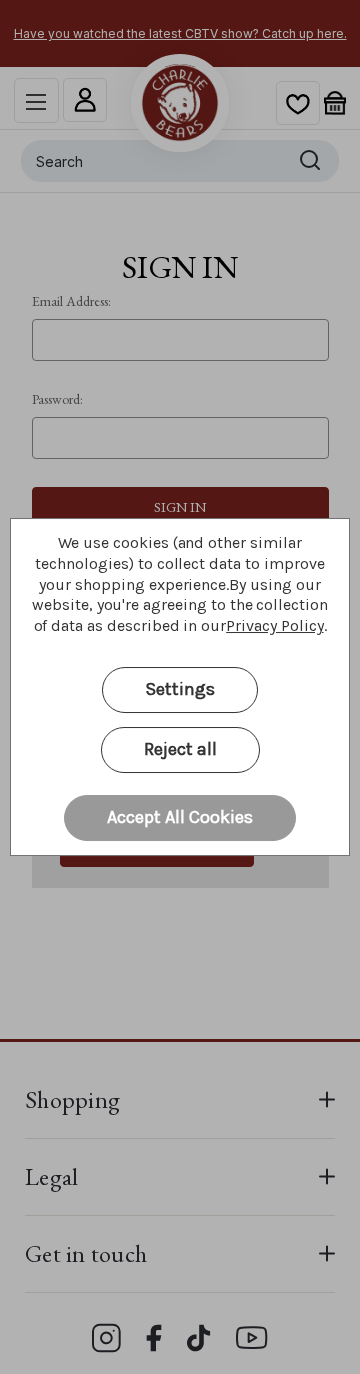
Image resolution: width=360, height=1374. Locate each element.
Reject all (180, 749)
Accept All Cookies (180, 817)
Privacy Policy (274, 625)
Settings (180, 689)
